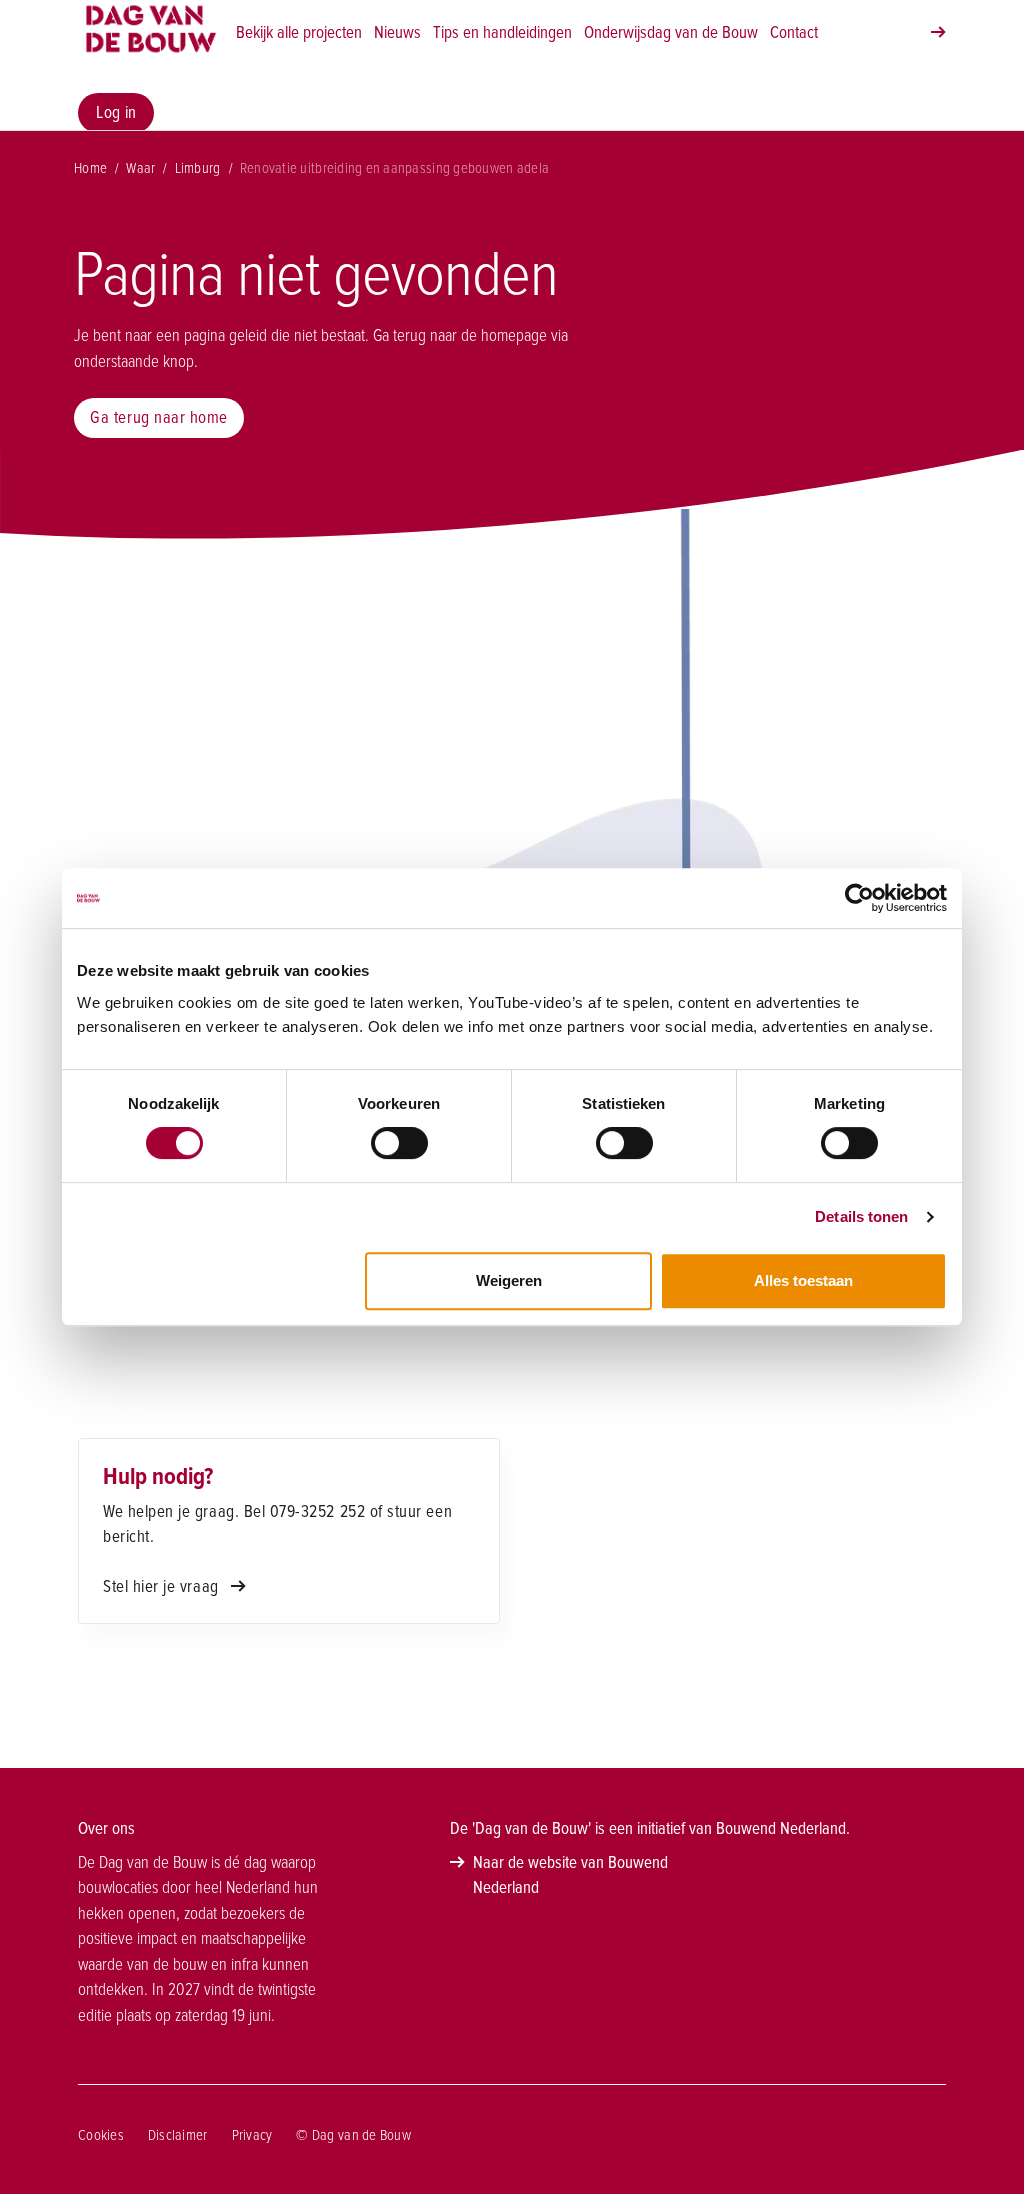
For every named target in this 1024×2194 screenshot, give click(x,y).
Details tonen (861, 1216)
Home (90, 168)
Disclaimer (178, 2135)
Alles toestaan (803, 1280)
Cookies (101, 2135)
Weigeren (509, 1280)
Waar (140, 168)
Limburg (198, 168)
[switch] (399, 1143)
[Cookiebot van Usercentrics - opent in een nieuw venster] (859, 898)
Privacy (252, 2135)
